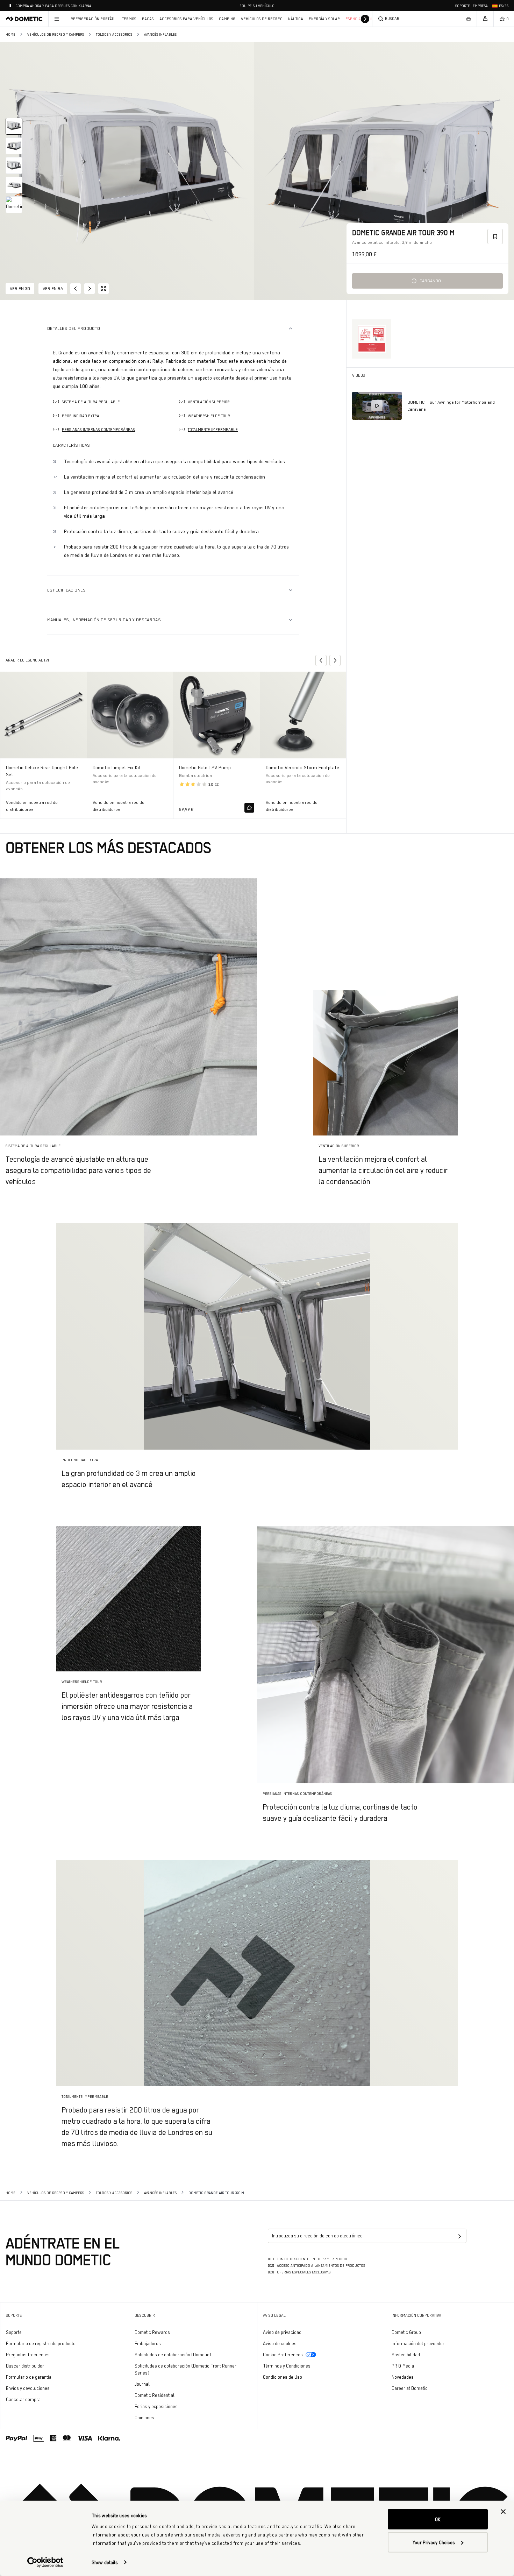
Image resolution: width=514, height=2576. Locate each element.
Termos (129, 19)
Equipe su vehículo (257, 6)
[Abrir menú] (57, 19)
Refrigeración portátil (94, 19)
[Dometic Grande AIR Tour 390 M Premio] (372, 339)
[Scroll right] (365, 19)
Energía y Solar (324, 19)
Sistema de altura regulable (91, 402)
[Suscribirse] (459, 2236)
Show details (105, 2562)
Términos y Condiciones (287, 2366)
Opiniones (144, 2418)
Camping (227, 19)
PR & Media (422, 2366)
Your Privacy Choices (434, 2542)
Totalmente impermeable (213, 430)
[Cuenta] (485, 19)
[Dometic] (24, 19)
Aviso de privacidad (282, 2332)
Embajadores (148, 2343)
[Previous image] (128, 171)
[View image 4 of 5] (14, 185)
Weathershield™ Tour (209, 416)
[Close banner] (503, 2512)
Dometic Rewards (152, 2332)
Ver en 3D (20, 288)
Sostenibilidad (406, 2355)
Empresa (480, 6)
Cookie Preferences (283, 2355)
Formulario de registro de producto (41, 2343)
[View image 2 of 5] (14, 146)
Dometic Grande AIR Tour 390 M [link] (216, 2193)
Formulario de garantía (29, 2377)
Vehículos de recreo (262, 19)
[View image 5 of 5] (14, 205)
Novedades (422, 2377)
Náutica (296, 19)
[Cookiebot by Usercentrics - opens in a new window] (45, 2562)
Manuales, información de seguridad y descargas (104, 620)
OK (438, 2519)
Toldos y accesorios (114, 34)
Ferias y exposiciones (156, 2406)
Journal (142, 2384)
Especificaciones (67, 590)
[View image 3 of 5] (14, 165)
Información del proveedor (418, 2343)
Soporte (463, 6)
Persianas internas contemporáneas (98, 430)
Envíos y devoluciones (28, 2388)
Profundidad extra (81, 416)
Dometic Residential (174, 2395)
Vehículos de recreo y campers (56, 34)
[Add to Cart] (249, 808)
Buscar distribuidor (25, 2366)
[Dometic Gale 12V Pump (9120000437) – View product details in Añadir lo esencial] (217, 745)
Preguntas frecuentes (28, 2355)
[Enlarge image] (103, 289)
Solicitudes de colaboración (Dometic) (173, 2355)
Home (10, 34)
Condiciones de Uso (283, 2377)
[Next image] (385, 171)
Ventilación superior (209, 402)
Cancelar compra (23, 2399)
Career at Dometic (429, 2388)
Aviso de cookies (280, 2343)
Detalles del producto (74, 328)
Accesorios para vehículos (186, 19)
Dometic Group (426, 2332)
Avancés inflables (160, 34)
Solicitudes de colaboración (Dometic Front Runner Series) (185, 2369)
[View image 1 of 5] (14, 126)
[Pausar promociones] (10, 6)
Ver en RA (53, 288)
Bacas (148, 19)
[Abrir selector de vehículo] (468, 19)
